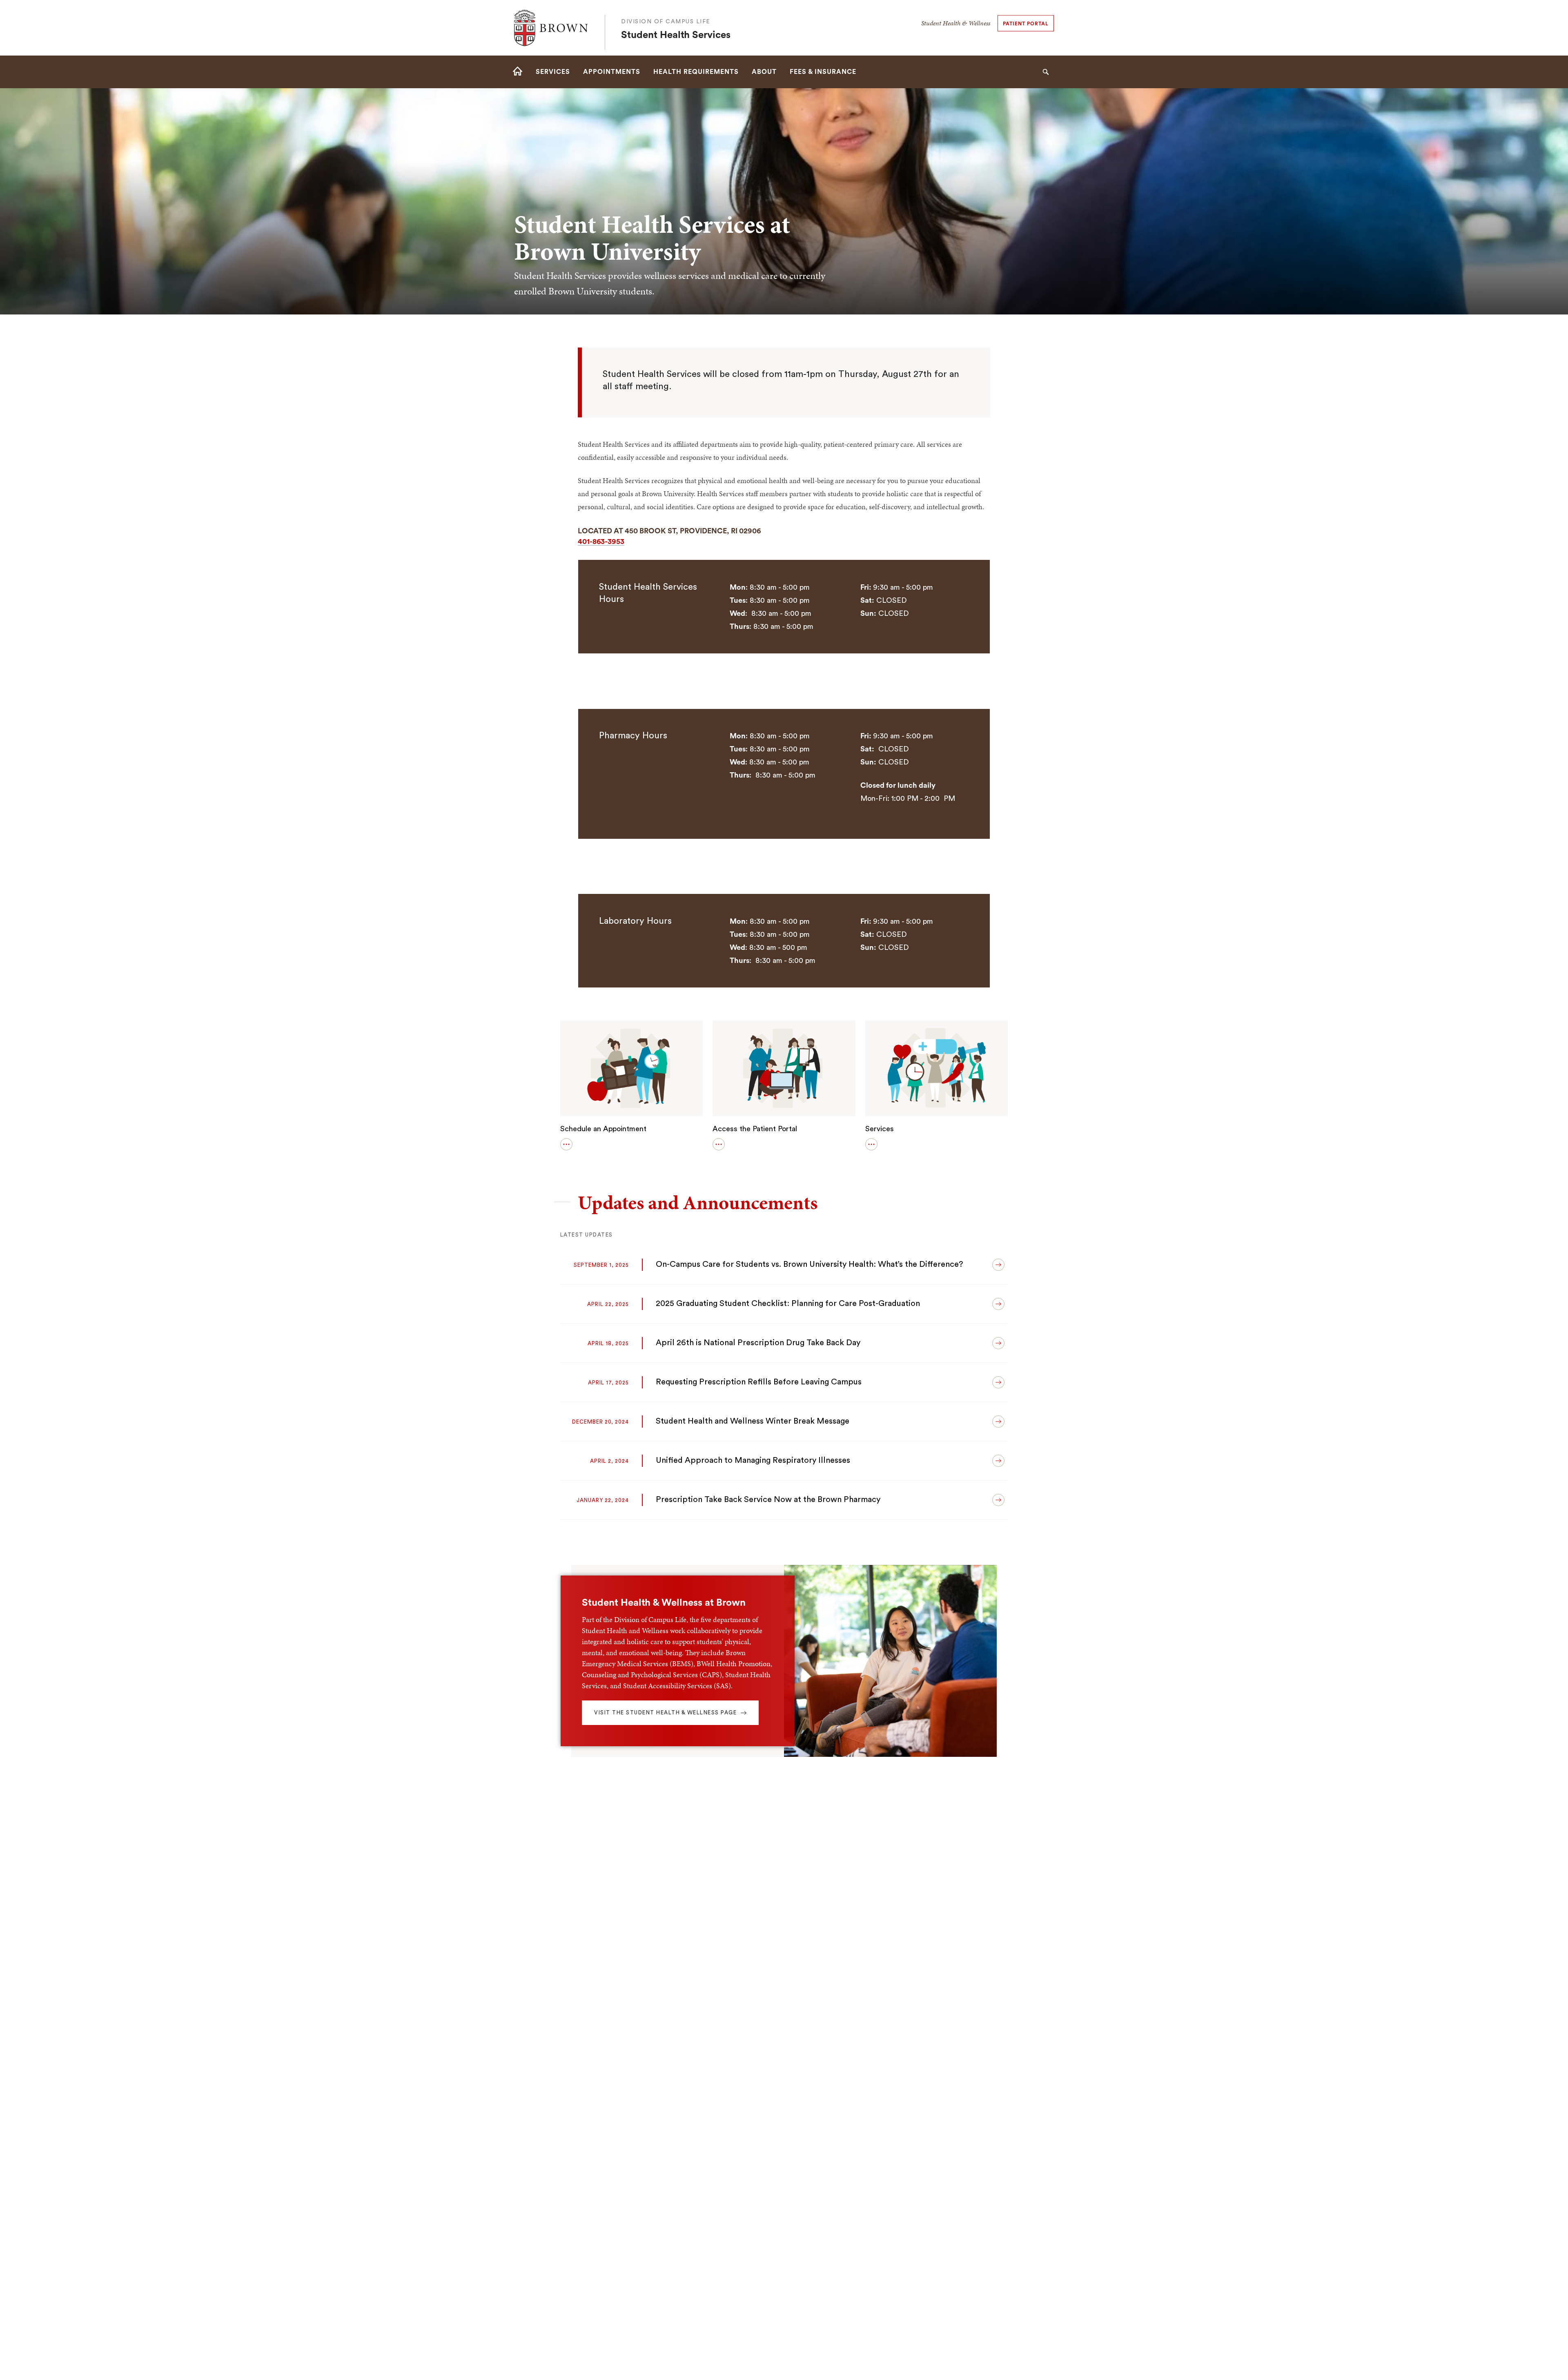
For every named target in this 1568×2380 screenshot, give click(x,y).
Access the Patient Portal (755, 1129)
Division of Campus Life (666, 22)
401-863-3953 (601, 542)
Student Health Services (676, 35)
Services (880, 1129)
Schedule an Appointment (603, 1129)
